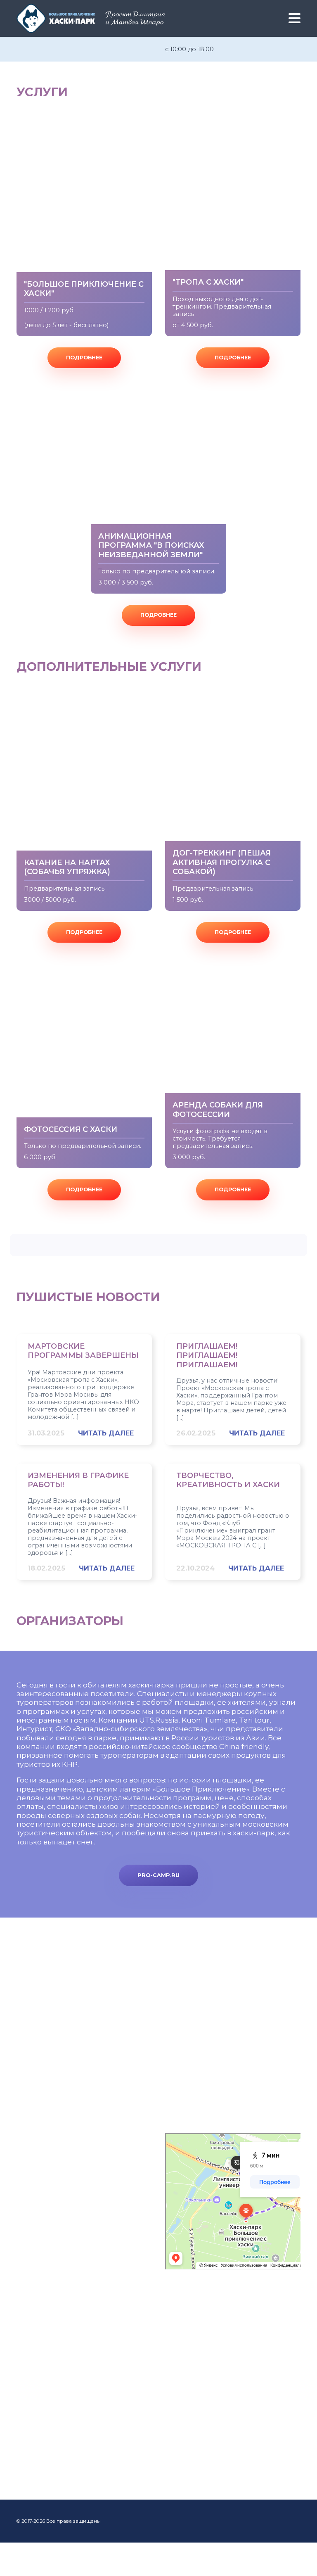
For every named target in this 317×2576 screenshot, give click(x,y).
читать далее (106, 1433)
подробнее (84, 358)
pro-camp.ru (158, 1875)
